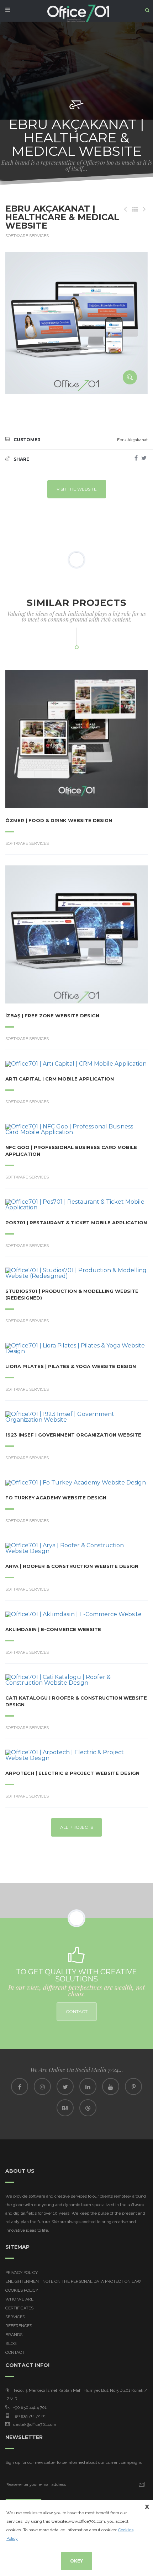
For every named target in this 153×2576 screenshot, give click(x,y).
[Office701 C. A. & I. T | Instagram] (42, 2086)
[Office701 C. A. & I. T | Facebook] (20, 2086)
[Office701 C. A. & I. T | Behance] (65, 2108)
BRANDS (14, 2335)
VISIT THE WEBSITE (77, 489)
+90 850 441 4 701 (30, 2407)
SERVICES (15, 2317)
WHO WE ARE (19, 2299)
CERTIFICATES (19, 2308)
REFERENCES (19, 2326)
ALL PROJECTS (76, 1827)
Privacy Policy (22, 2273)
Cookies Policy (22, 2290)
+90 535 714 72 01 (30, 2416)
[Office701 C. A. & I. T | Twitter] (65, 2086)
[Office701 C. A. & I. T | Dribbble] (88, 2108)
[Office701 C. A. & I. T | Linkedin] (88, 2086)
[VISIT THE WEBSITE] (57, 739)
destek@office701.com (35, 2424)
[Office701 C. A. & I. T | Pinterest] (133, 2086)
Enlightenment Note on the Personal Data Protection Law (73, 2281)
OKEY (76, 2561)
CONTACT (77, 2011)
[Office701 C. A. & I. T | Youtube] (111, 2086)
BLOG (11, 2343)
